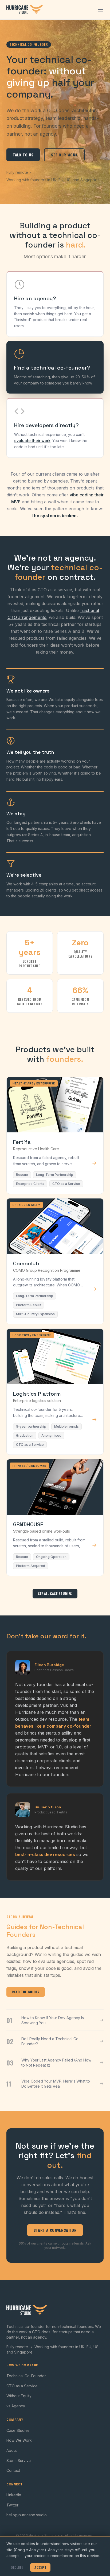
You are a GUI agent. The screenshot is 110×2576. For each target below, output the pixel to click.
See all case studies (55, 1593)
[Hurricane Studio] (25, 10)
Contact (13, 2470)
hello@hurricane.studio (27, 2515)
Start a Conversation (55, 2230)
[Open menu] (100, 10)
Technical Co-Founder (26, 2376)
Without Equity (19, 2396)
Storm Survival (19, 2460)
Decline (17, 2567)
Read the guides (26, 1992)
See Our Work (64, 155)
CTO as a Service (22, 2386)
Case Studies (18, 2430)
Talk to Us (23, 155)
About (12, 2450)
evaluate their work (32, 441)
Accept (40, 2567)
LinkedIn (14, 2495)
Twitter (12, 2505)
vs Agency (16, 2406)
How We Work (19, 2440)
